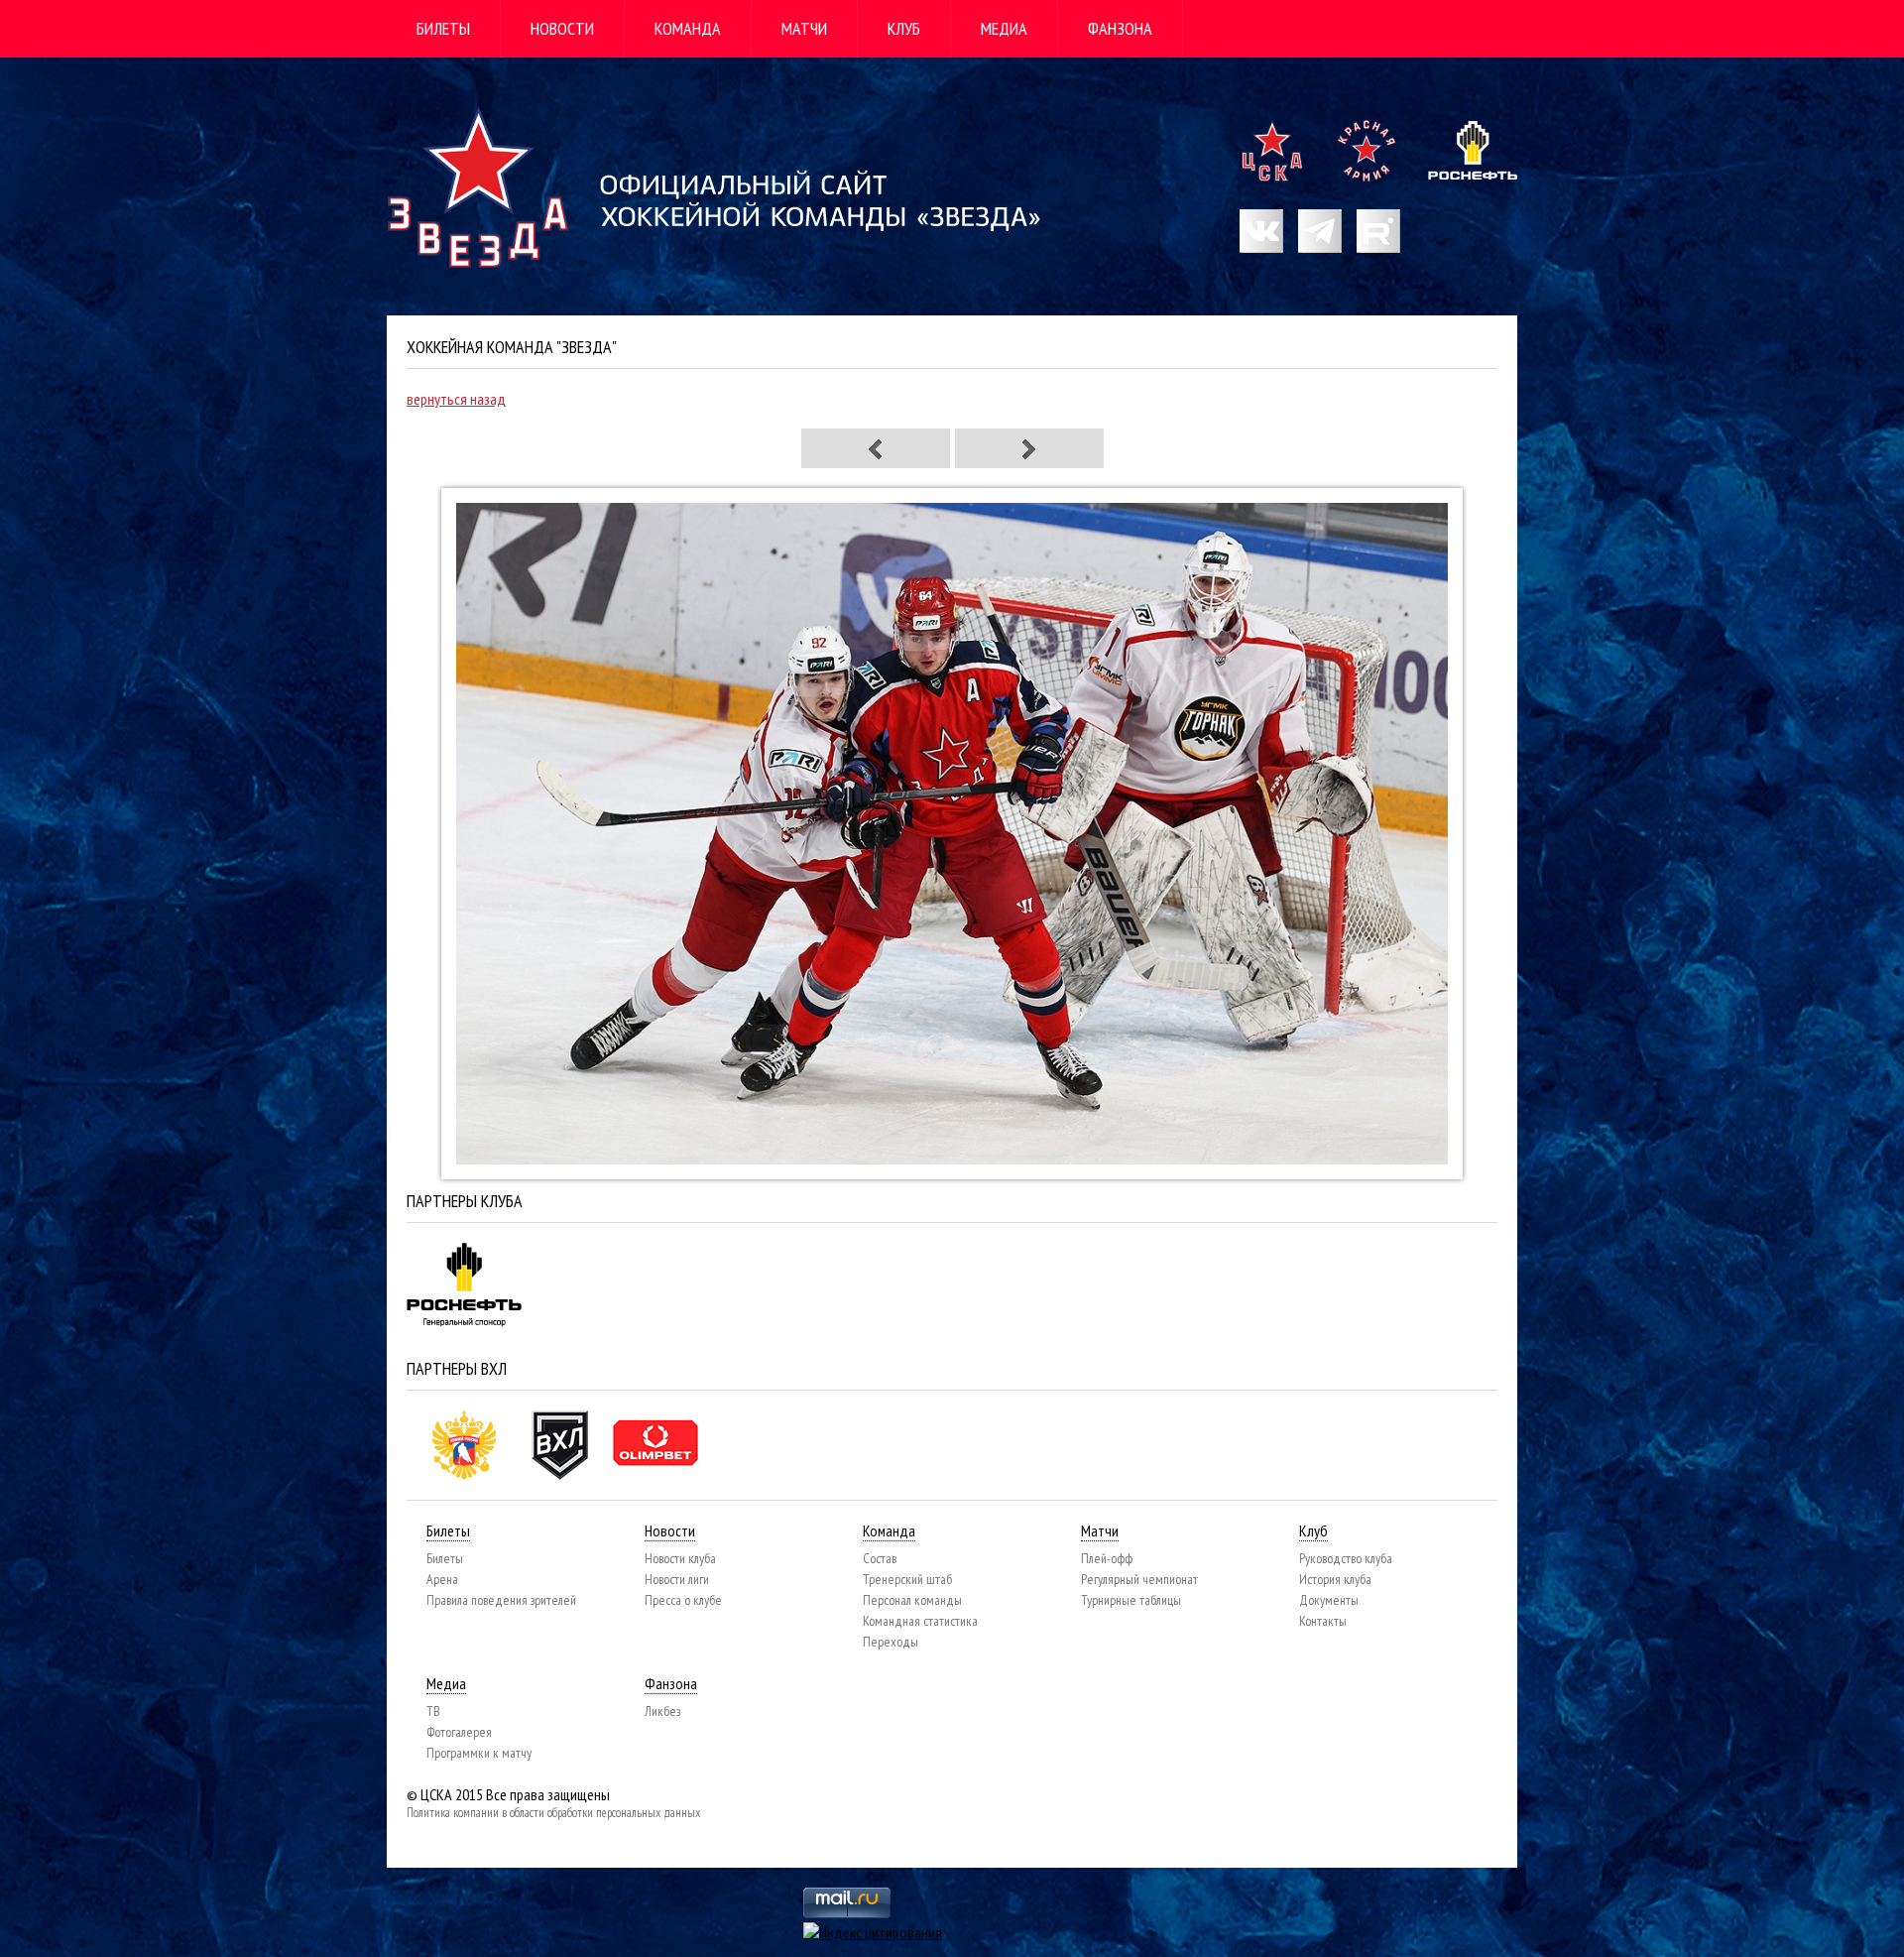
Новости (562, 28)
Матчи (804, 28)
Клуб (904, 28)
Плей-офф (1107, 1558)
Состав (880, 1558)
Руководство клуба (1346, 1558)
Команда (688, 28)
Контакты (1323, 1621)
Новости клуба (680, 1558)
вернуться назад (456, 399)
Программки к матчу (479, 1753)
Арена (442, 1579)
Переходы (891, 1642)
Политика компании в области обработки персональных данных (553, 1813)
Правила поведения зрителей (501, 1600)
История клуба (1335, 1579)
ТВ (433, 1711)
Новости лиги (677, 1579)
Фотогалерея (459, 1732)
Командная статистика (920, 1621)
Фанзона (1120, 28)
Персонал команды (912, 1600)
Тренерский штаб (907, 1579)
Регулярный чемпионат (1139, 1579)
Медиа (1004, 28)
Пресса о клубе (683, 1600)
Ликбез (662, 1711)
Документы (1329, 1600)
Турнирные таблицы (1131, 1600)
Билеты (443, 28)
